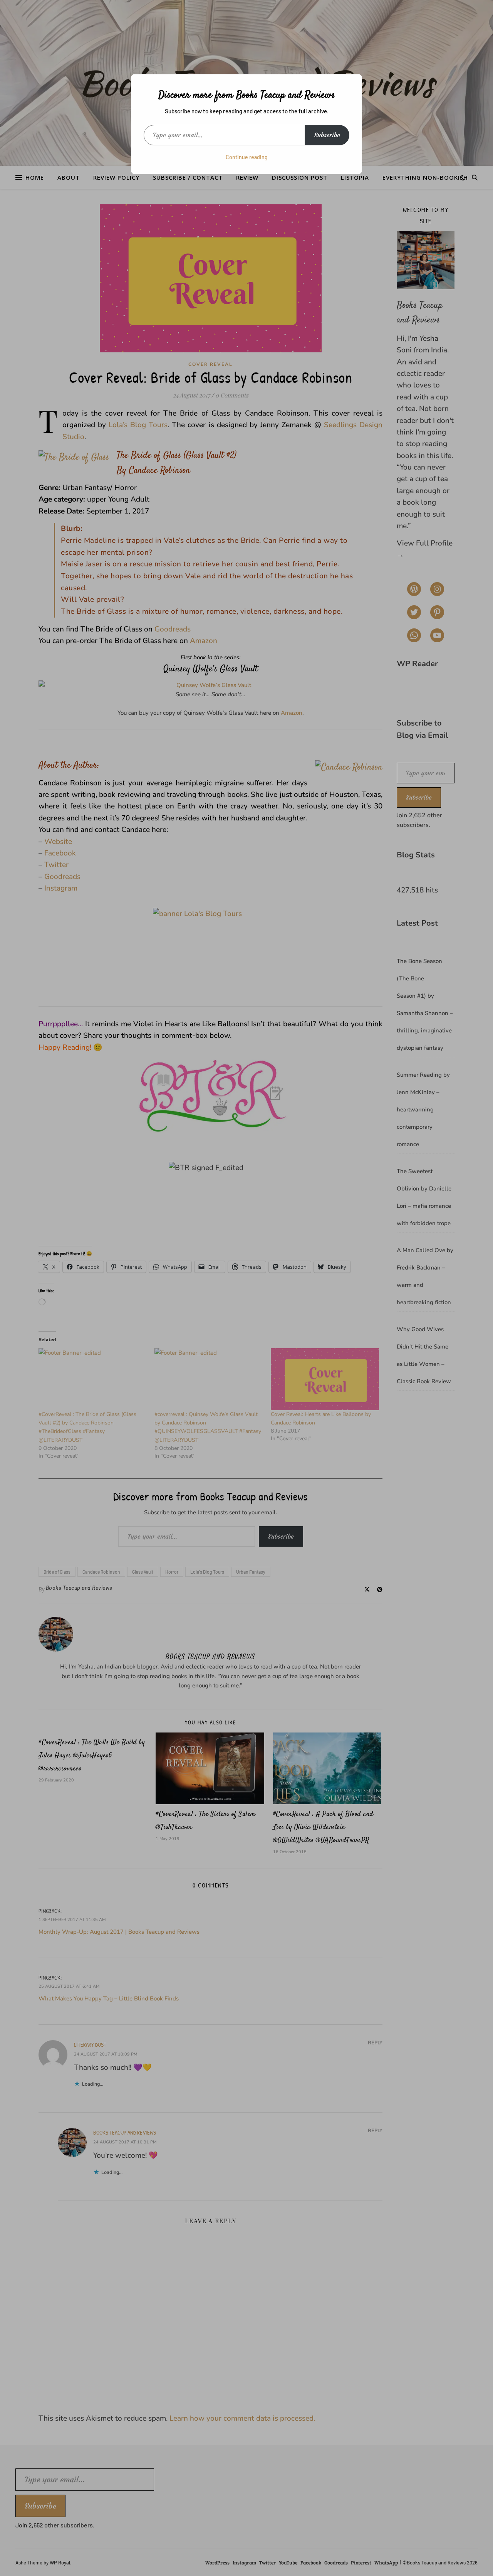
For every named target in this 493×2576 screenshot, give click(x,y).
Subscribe (327, 135)
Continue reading (247, 157)
